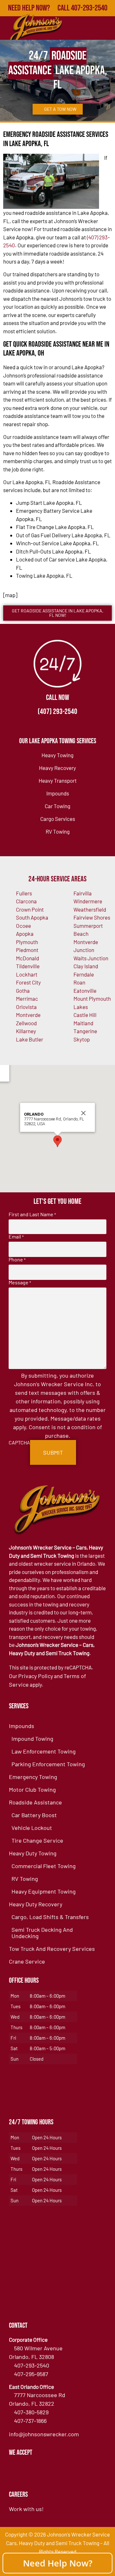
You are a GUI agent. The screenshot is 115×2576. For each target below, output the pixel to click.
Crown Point (30, 909)
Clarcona (26, 901)
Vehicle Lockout (32, 1828)
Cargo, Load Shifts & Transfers (50, 1917)
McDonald (27, 958)
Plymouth (27, 942)
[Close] (83, 1113)
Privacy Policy (36, 1676)
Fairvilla (83, 893)
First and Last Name (32, 1214)
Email (16, 1237)
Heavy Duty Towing (33, 1853)
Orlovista (26, 1007)
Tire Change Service (37, 1840)
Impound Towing (32, 1739)
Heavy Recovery (57, 768)
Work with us (25, 2509)
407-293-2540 (32, 2365)
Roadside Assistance (35, 1802)
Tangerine (85, 1031)
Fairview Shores (92, 917)
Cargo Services (58, 819)
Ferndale (84, 974)
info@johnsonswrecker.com (44, 2434)
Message (20, 1282)
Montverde (28, 1015)
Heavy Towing (57, 755)
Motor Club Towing (32, 1789)
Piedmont (27, 950)
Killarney (26, 1031)
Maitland (83, 1023)
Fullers (24, 893)
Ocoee (23, 926)
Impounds (58, 793)
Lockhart (27, 974)
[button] (57, 1141)
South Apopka (32, 917)
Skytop (82, 1039)
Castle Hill (85, 1015)
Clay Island (86, 966)
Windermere (88, 901)
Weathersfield (90, 909)
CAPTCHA (19, 1443)
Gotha (23, 991)
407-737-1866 (30, 2421)
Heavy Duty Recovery (36, 1904)
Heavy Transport (58, 780)
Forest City (28, 982)
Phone (17, 1260)
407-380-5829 (31, 2412)
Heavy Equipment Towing (44, 1891)
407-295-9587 (31, 2374)
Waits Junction (91, 958)
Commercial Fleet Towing (44, 1866)
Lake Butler (30, 1039)
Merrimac (27, 999)
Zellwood (26, 1023)
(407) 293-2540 (57, 712)
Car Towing (57, 806)
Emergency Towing (33, 1777)
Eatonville (85, 991)
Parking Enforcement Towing (48, 1764)
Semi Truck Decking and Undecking (42, 1933)
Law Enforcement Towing (44, 1751)
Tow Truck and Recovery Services (52, 1949)
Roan (79, 982)
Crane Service (27, 1961)
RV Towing (58, 831)
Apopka (25, 934)
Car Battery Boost (34, 1815)
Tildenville (28, 966)
